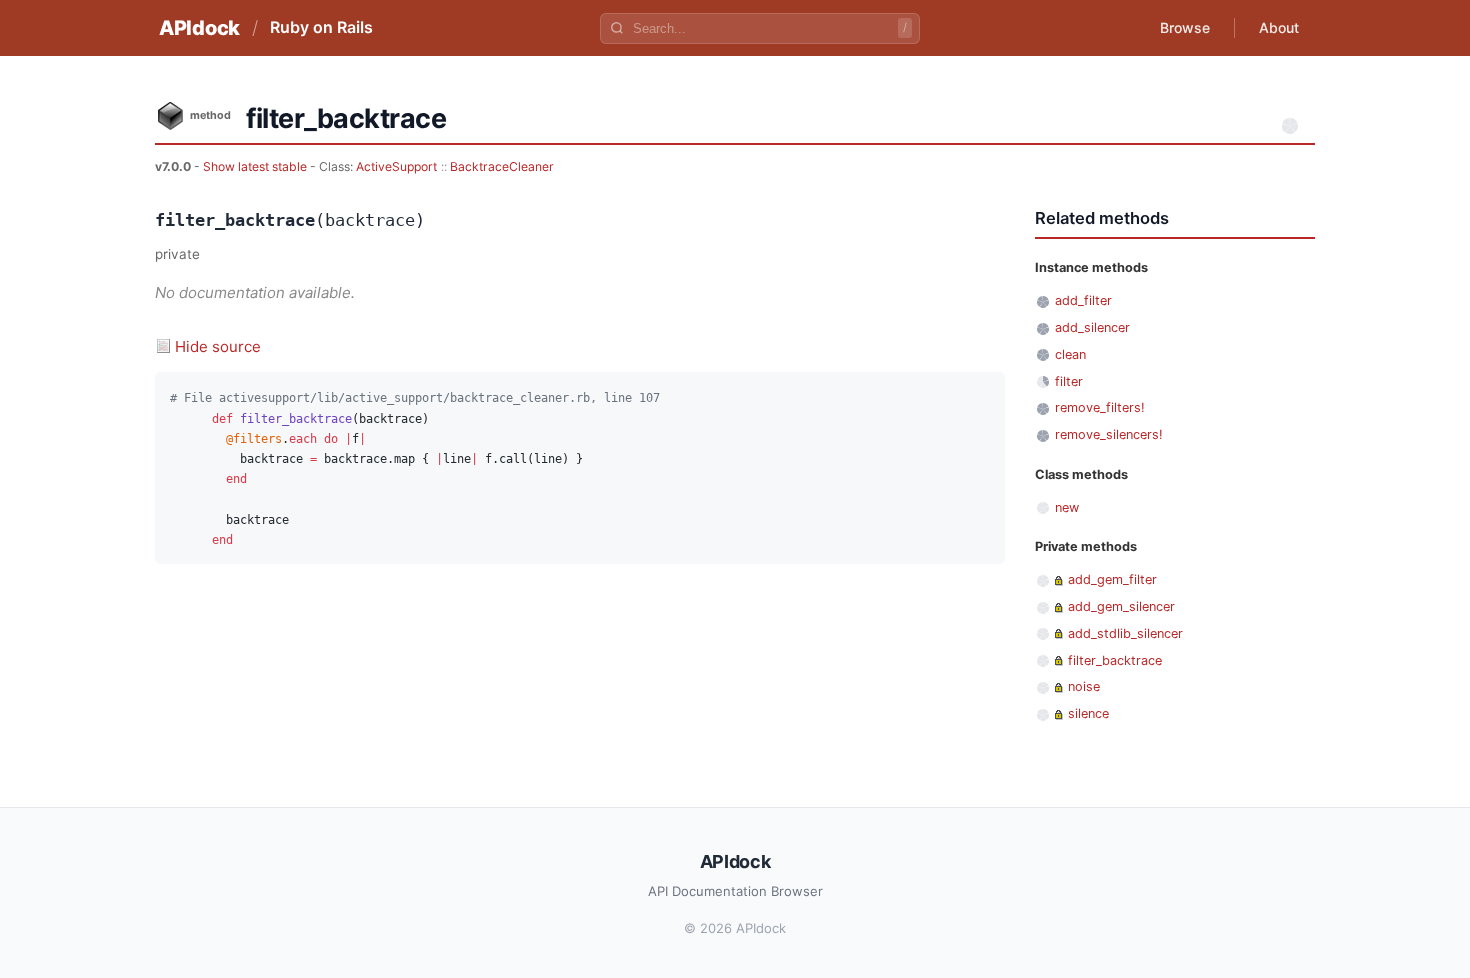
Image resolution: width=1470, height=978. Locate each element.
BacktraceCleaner (502, 166)
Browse (1185, 27)
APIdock (199, 28)
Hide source (218, 346)
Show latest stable (256, 166)
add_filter (1083, 300)
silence (1088, 713)
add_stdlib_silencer (1125, 633)
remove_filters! (1100, 407)
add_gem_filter (1112, 579)
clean (1070, 354)
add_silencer (1092, 327)
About (1279, 27)
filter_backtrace (1115, 660)
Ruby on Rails (321, 27)
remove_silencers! (1109, 434)
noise (1084, 686)
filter (1069, 381)
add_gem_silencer (1121, 606)
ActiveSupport (396, 166)
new (1067, 507)
